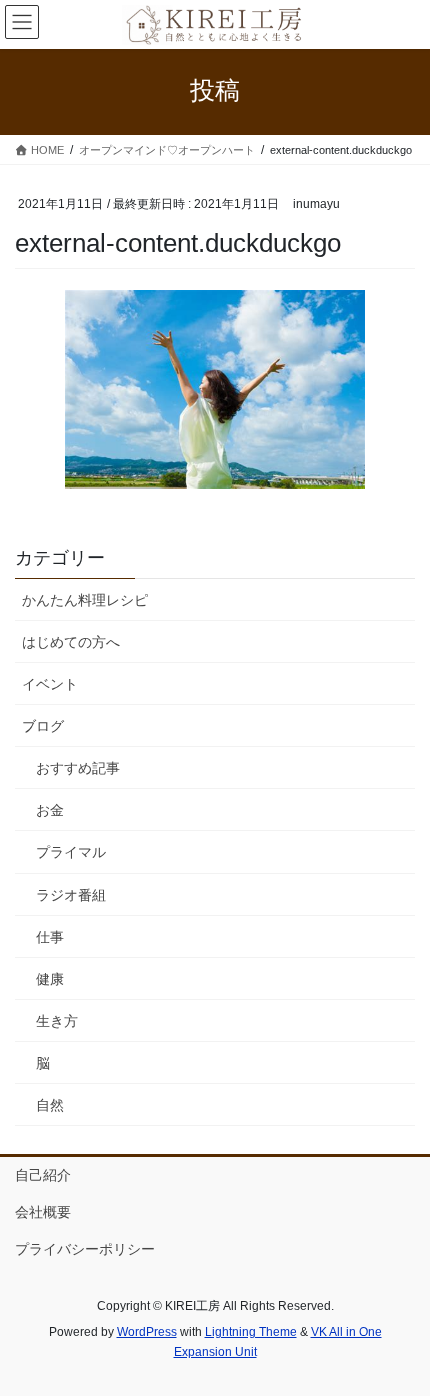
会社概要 (43, 1212)
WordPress (147, 1332)
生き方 (57, 1021)
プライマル (71, 852)
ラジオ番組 (71, 895)
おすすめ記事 (78, 768)
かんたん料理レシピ (85, 600)
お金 (50, 810)
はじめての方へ (71, 642)
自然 (50, 1105)
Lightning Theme (251, 1332)
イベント (50, 684)
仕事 (50, 937)
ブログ (43, 726)
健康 (50, 979)
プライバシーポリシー (85, 1249)
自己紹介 (43, 1175)
